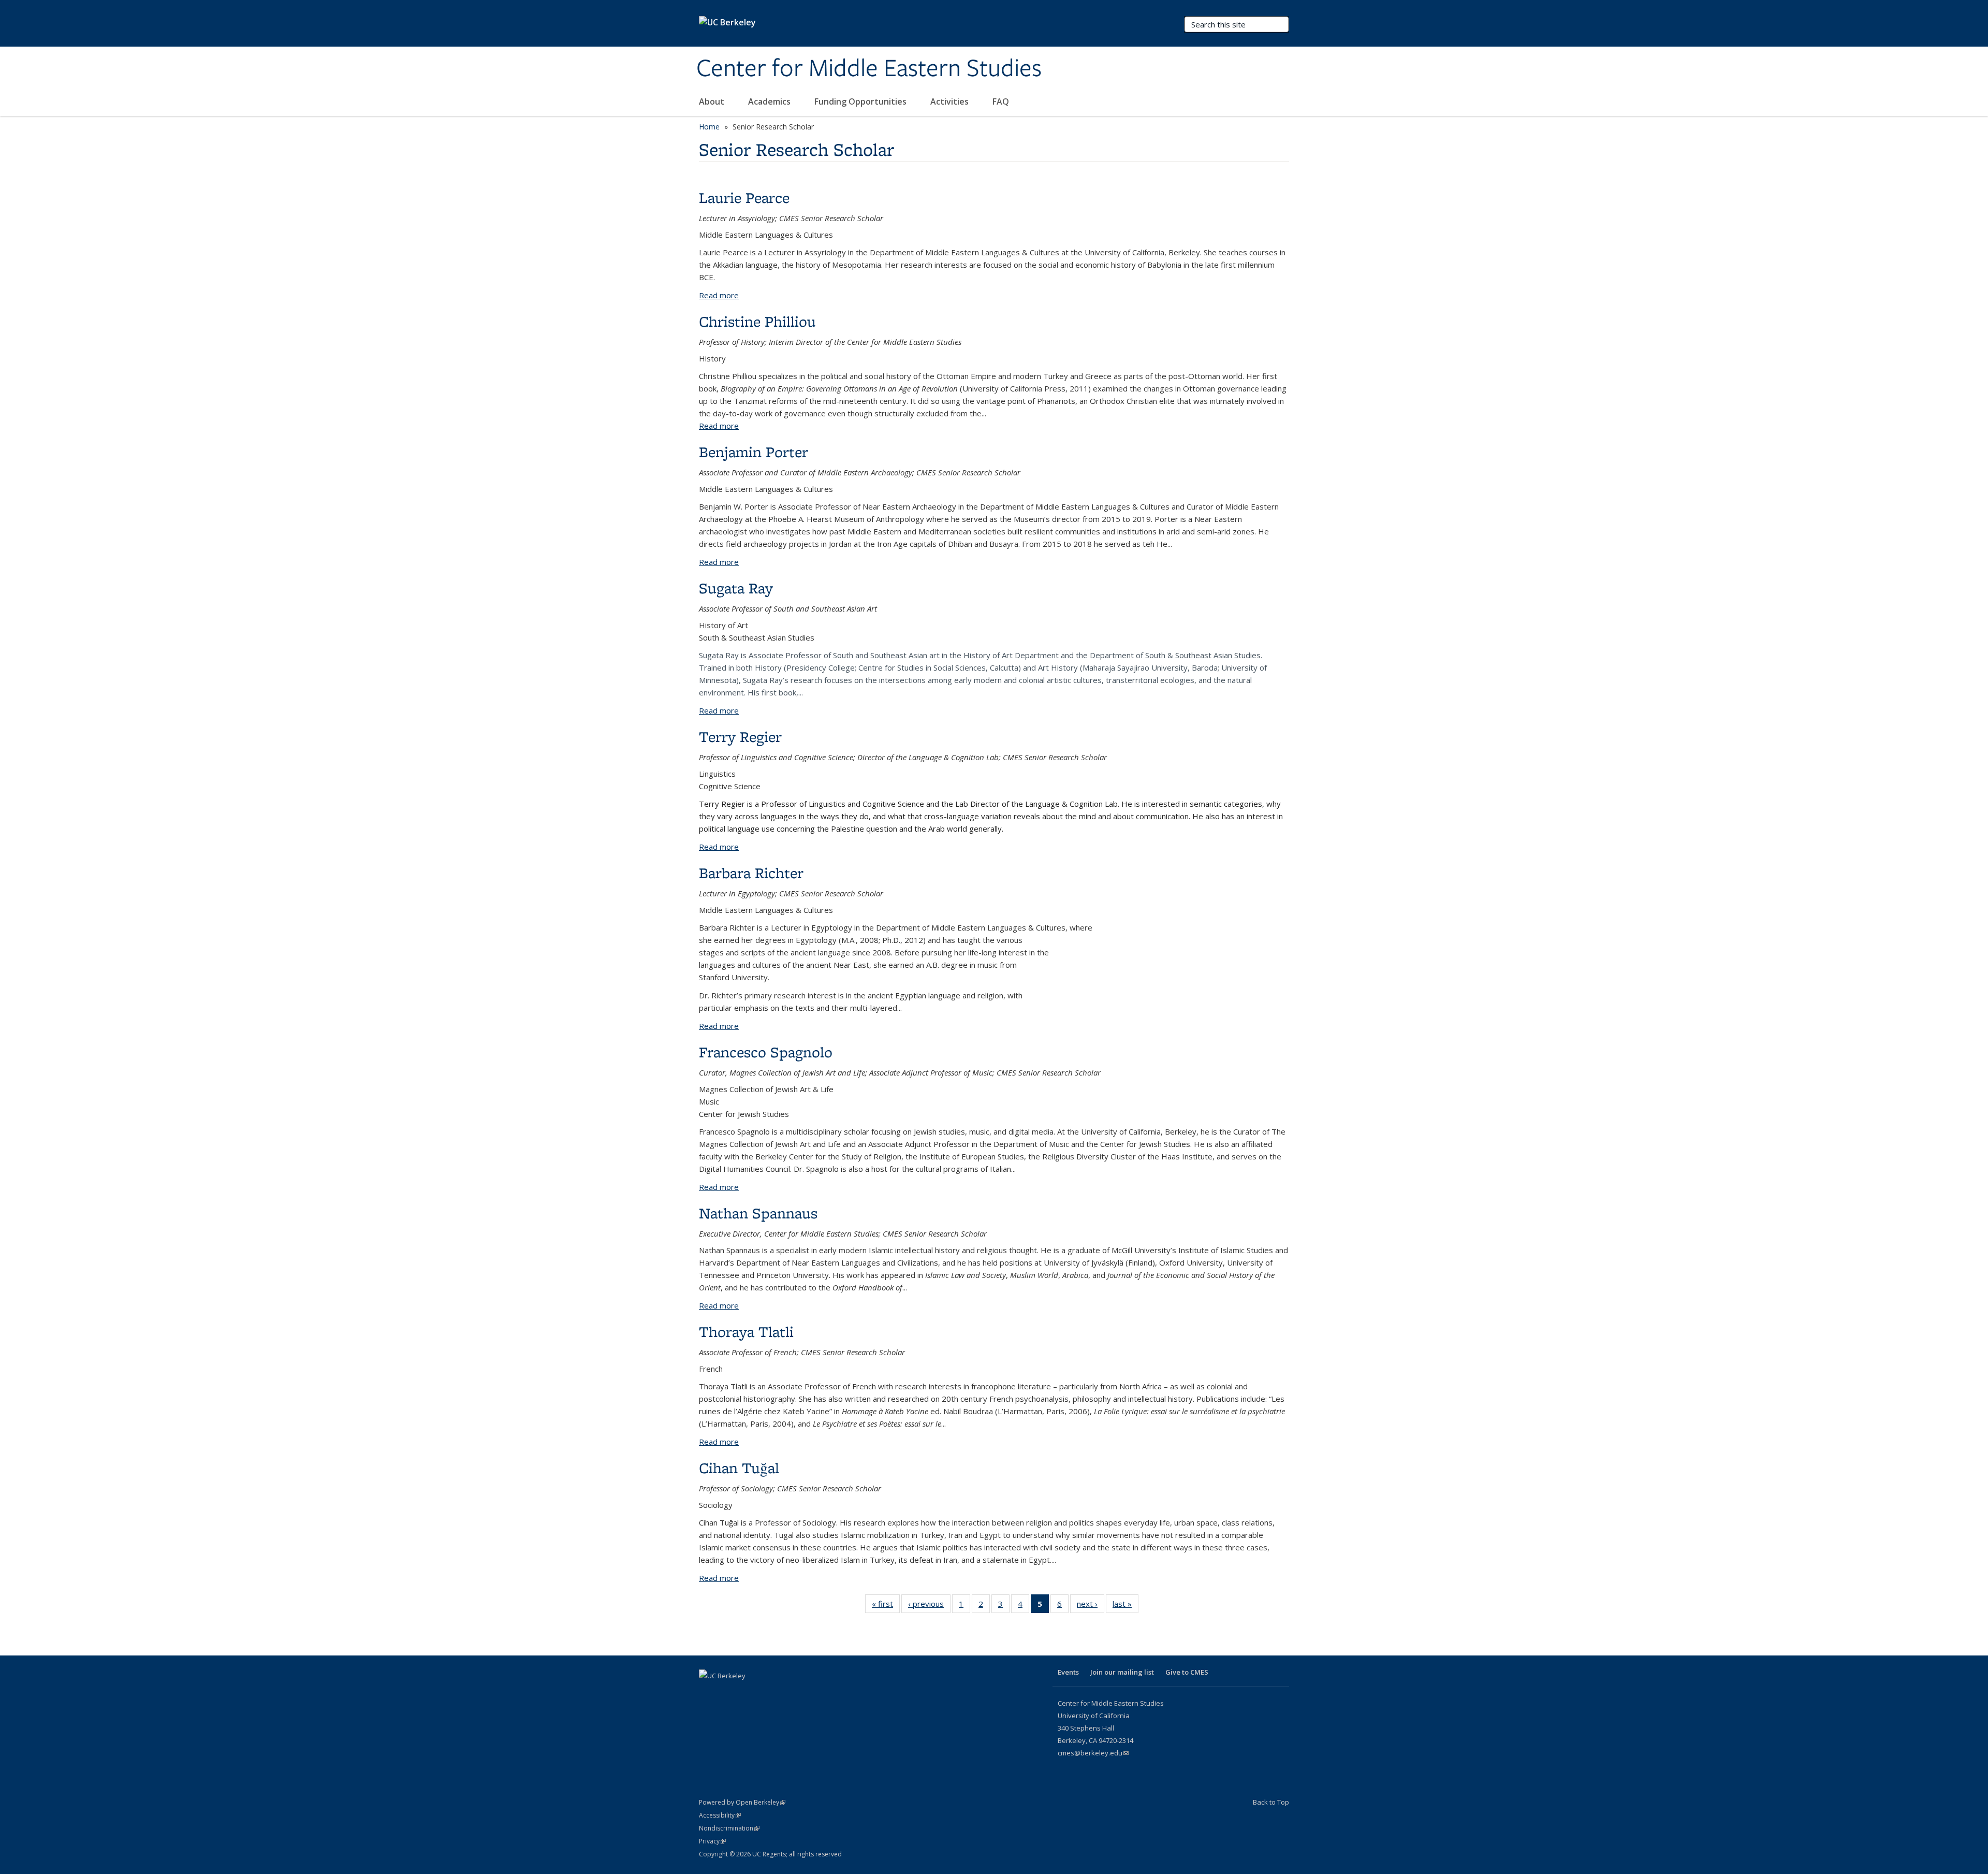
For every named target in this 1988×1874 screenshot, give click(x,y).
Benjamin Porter (754, 452)
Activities (951, 101)
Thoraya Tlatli (746, 1332)
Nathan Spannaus (758, 1213)
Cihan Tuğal (739, 1468)
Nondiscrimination (729, 1828)
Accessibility (720, 1815)
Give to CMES (1187, 1672)
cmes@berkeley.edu (1093, 1753)
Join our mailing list (1122, 1672)
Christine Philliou (757, 321)
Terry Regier (740, 737)
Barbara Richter (751, 873)
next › (1091, 1606)
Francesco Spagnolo (766, 1052)
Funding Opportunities (861, 101)
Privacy (712, 1841)
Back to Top (1271, 1802)
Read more (719, 295)
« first (886, 1606)
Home (709, 127)
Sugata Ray (736, 588)
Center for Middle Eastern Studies (869, 69)
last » (1125, 1606)
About (713, 101)
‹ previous (929, 1606)
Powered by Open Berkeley (742, 1802)
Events (1068, 1672)
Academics (770, 101)
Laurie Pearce (744, 198)
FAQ (1001, 101)
